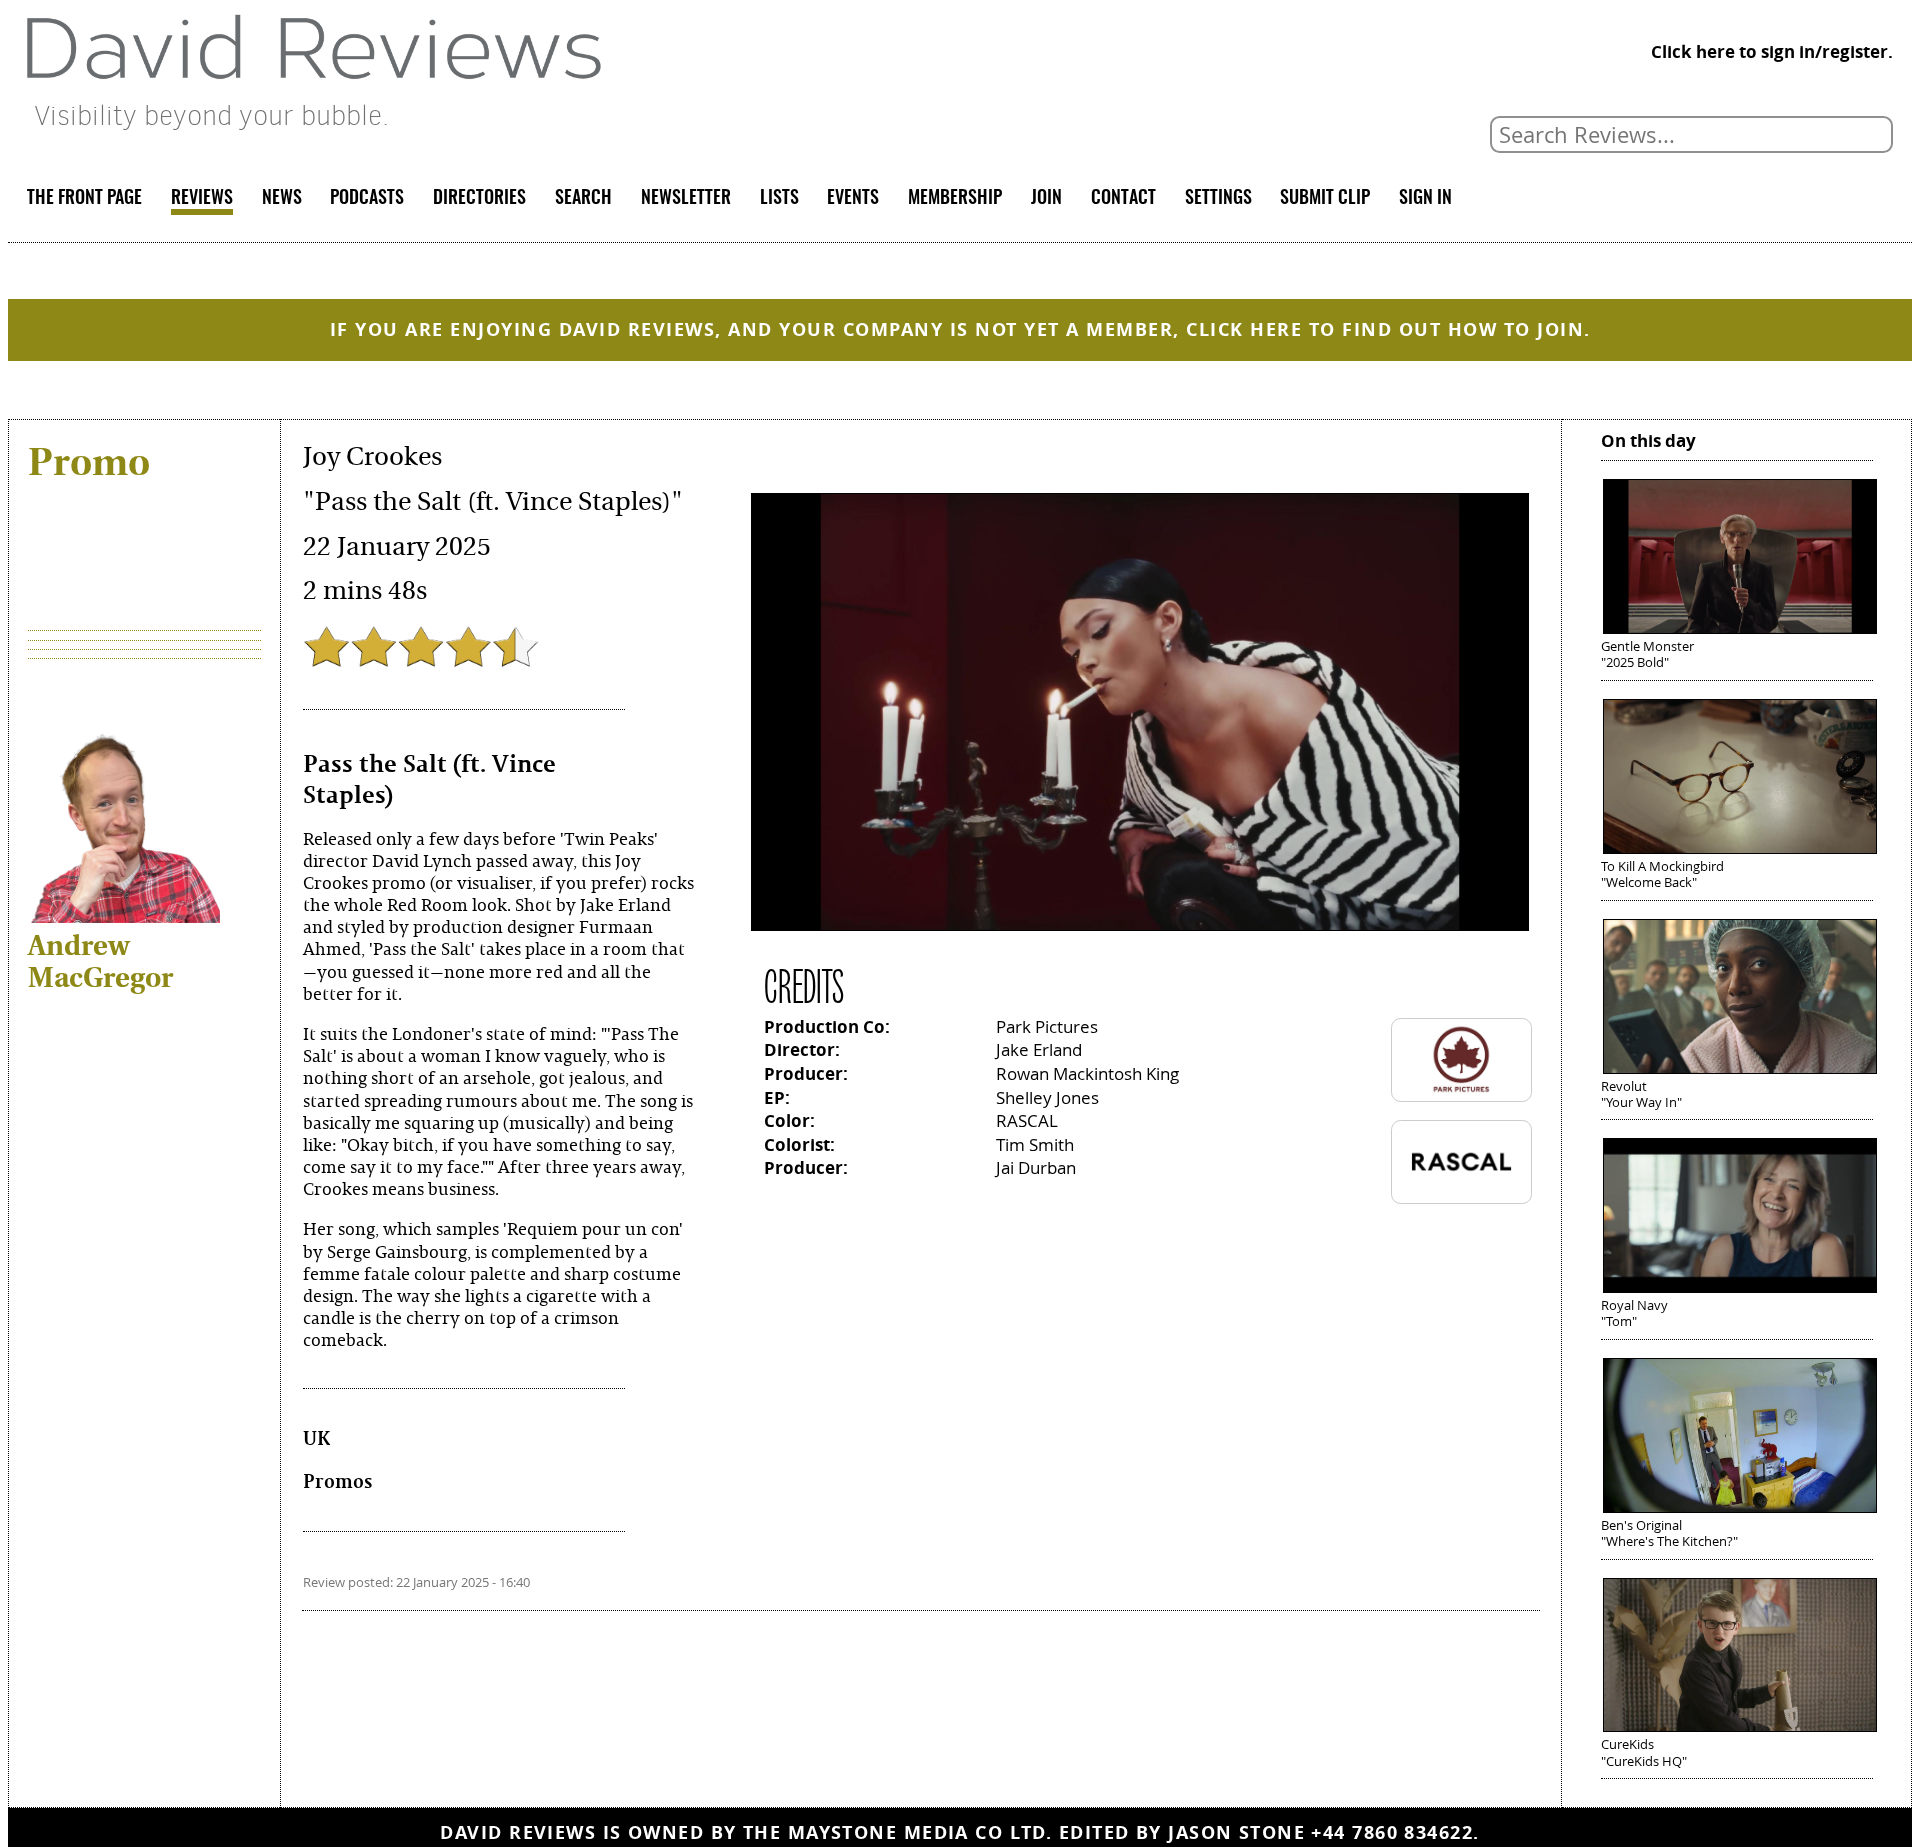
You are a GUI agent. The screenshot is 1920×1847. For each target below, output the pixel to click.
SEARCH (583, 199)
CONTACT (1123, 199)
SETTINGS (1218, 199)
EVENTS (853, 199)
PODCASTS (367, 199)
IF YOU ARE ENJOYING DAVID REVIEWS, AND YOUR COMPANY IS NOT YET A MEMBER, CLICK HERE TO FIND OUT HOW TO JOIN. (960, 329)
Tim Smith (1035, 1144)
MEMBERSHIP (955, 199)
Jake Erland (1039, 1049)
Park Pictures (1047, 1026)
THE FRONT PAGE (84, 199)
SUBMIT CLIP (1325, 199)
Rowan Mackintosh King (1087, 1073)
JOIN (1046, 199)
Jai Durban (1036, 1167)
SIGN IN (1425, 199)
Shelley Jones (1047, 1097)
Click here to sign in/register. (1772, 51)
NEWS (282, 199)
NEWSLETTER (686, 199)
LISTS (779, 199)
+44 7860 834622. (1395, 1832)
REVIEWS (202, 199)
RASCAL (1027, 1120)
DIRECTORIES (479, 199)
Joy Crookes (372, 456)
